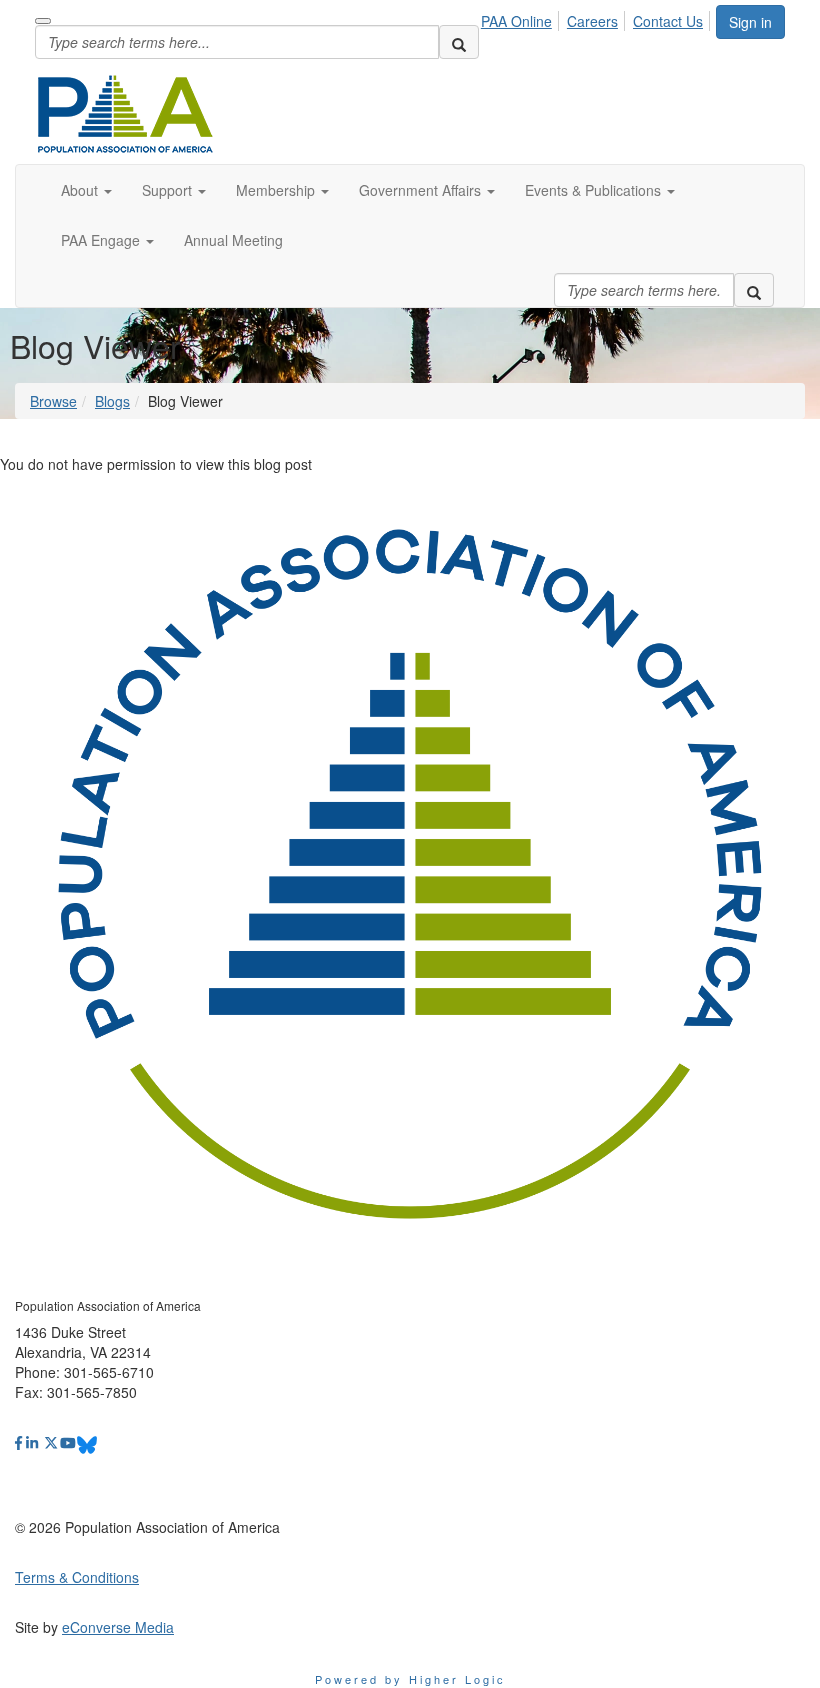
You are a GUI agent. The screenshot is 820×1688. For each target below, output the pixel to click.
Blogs (112, 401)
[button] (86, 190)
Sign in (750, 22)
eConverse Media (118, 1627)
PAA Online (516, 21)
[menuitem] (522, 18)
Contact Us (668, 21)
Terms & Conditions (77, 1577)
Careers (592, 21)
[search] (459, 42)
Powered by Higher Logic (410, 1679)
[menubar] (597, 18)
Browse (53, 401)
